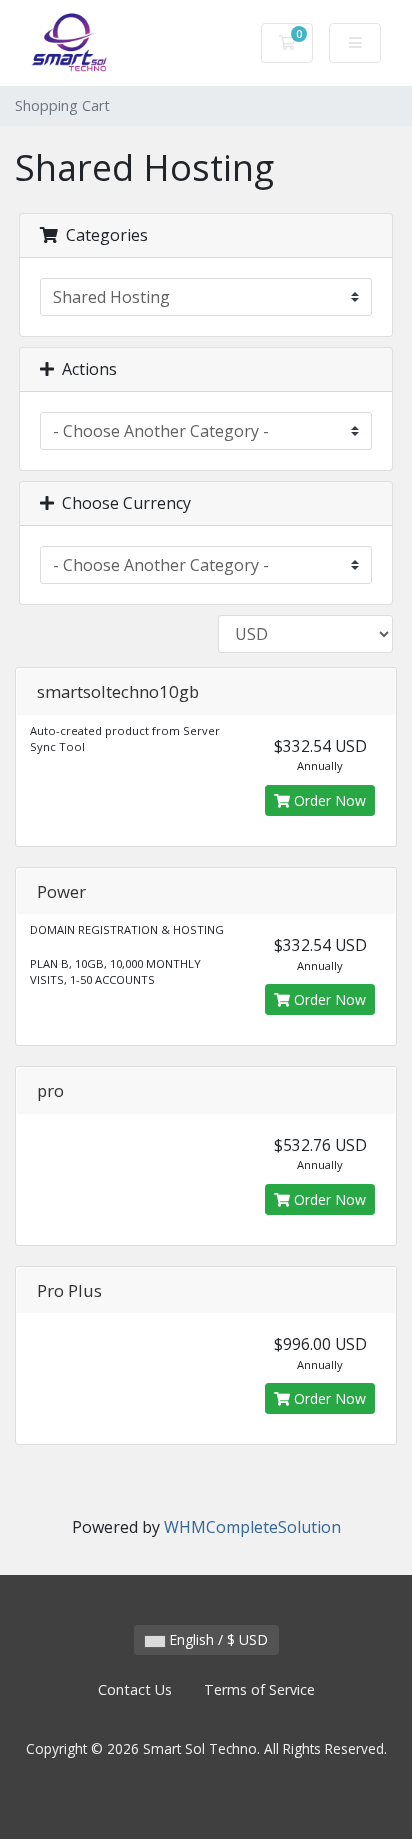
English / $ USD (216, 1639)
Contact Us (135, 1689)
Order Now (328, 800)
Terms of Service (259, 1689)
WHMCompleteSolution (252, 1527)
